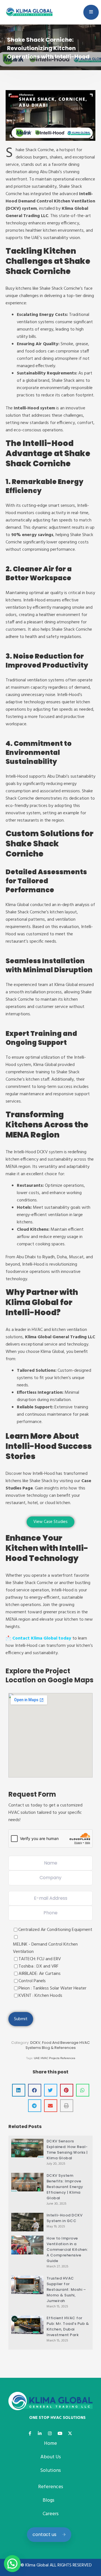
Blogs (49, 2500)
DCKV (35, 2043)
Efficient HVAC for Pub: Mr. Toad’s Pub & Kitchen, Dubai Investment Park (68, 2326)
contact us (44, 2534)
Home (50, 2444)
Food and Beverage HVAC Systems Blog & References (58, 2045)
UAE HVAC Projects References (55, 2058)
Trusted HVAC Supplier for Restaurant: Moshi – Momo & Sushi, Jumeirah (66, 2290)
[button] (19, 2090)
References (51, 2487)
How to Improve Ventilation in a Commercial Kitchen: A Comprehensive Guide (67, 2250)
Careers (51, 2514)
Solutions (50, 2471)
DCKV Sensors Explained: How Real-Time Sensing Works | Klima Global (67, 2150)
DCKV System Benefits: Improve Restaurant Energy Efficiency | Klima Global (65, 2187)
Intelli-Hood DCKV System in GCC (65, 2218)
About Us (51, 2457)
